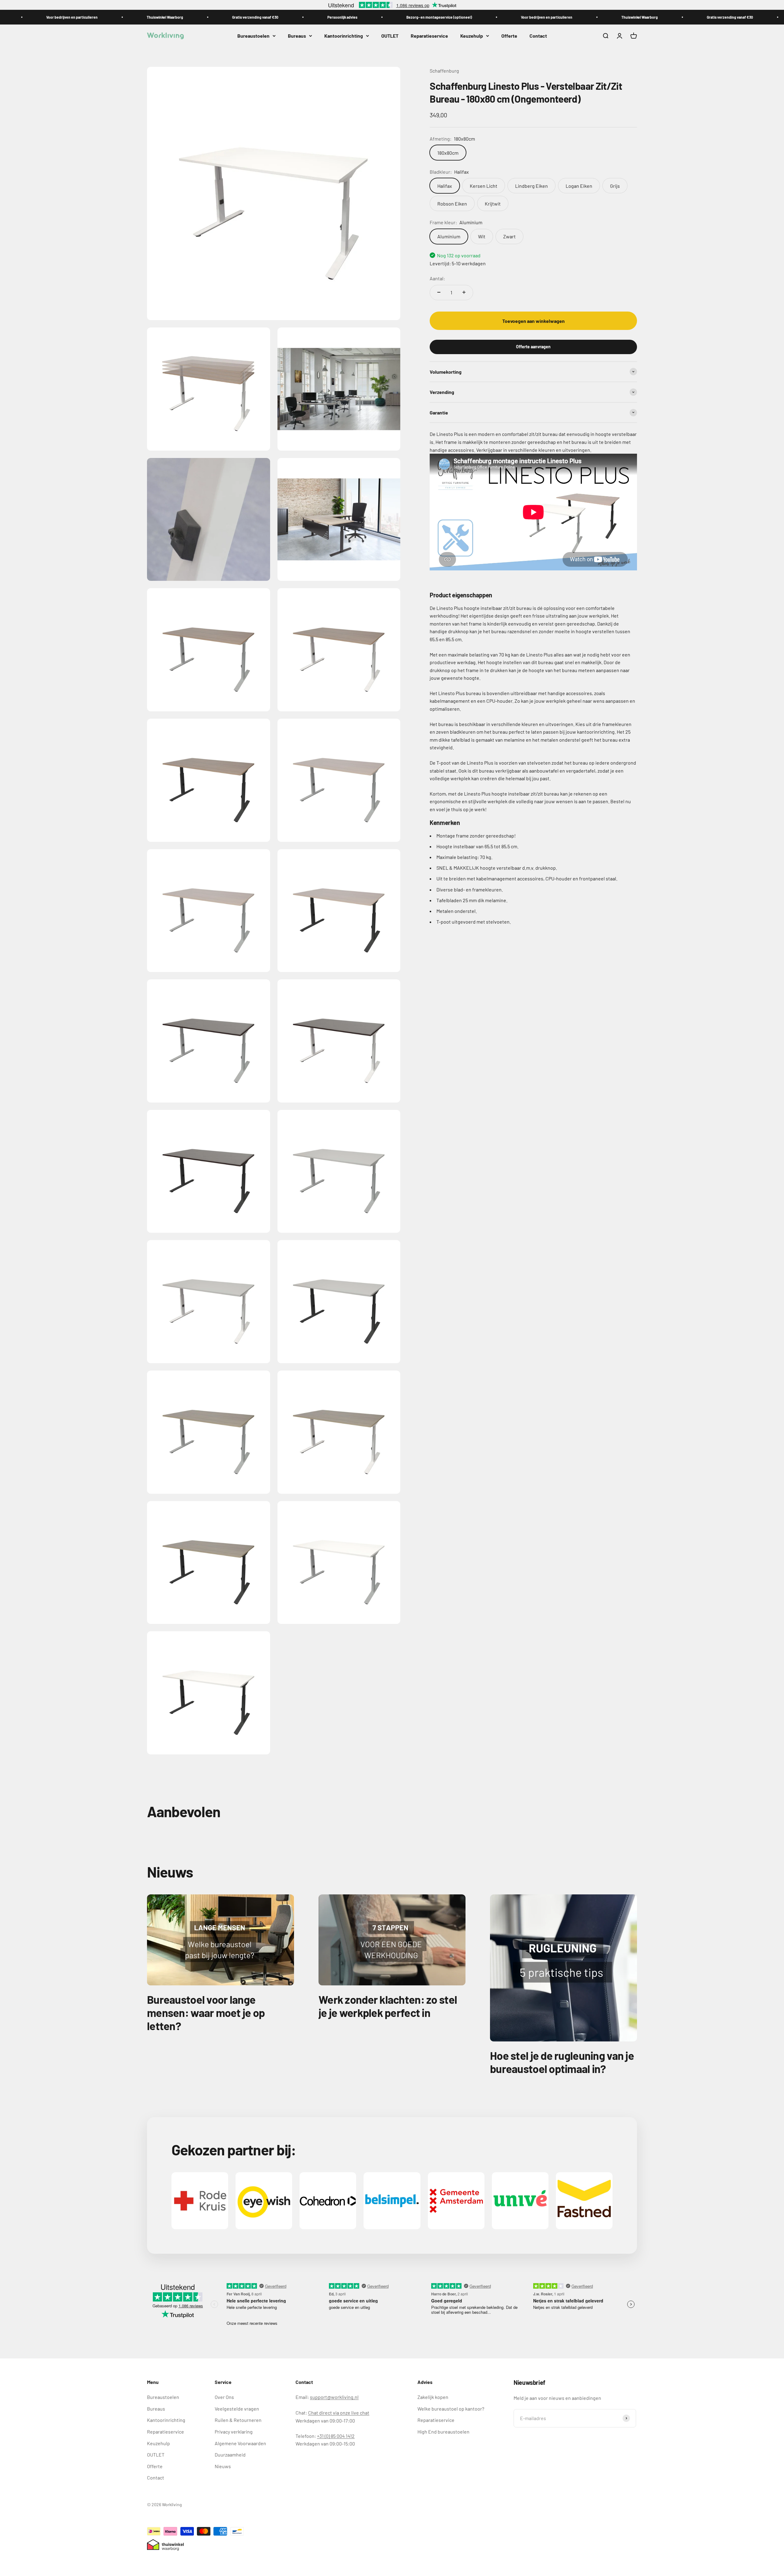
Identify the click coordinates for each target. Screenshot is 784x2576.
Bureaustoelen (253, 36)
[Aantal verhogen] (464, 292)
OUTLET (390, 36)
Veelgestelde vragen (237, 2409)
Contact (538, 36)
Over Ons (224, 2397)
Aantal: (437, 278)
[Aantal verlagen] (439, 292)
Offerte (509, 36)
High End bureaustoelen (443, 2432)
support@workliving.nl (334, 2397)
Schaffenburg (444, 71)
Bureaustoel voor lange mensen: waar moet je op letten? (206, 2012)
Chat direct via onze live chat (339, 2413)
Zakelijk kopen (433, 2397)
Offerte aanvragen (533, 347)
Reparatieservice (429, 36)
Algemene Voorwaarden (240, 2443)
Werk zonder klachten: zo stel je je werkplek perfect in (388, 2006)
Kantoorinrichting (344, 36)
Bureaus (297, 36)
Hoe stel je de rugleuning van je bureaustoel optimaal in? (562, 2062)
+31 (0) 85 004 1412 (336, 2436)
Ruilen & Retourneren (238, 2420)
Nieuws (223, 2466)
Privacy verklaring (234, 2432)
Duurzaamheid (230, 2455)
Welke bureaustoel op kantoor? (451, 2409)
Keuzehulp (472, 36)
